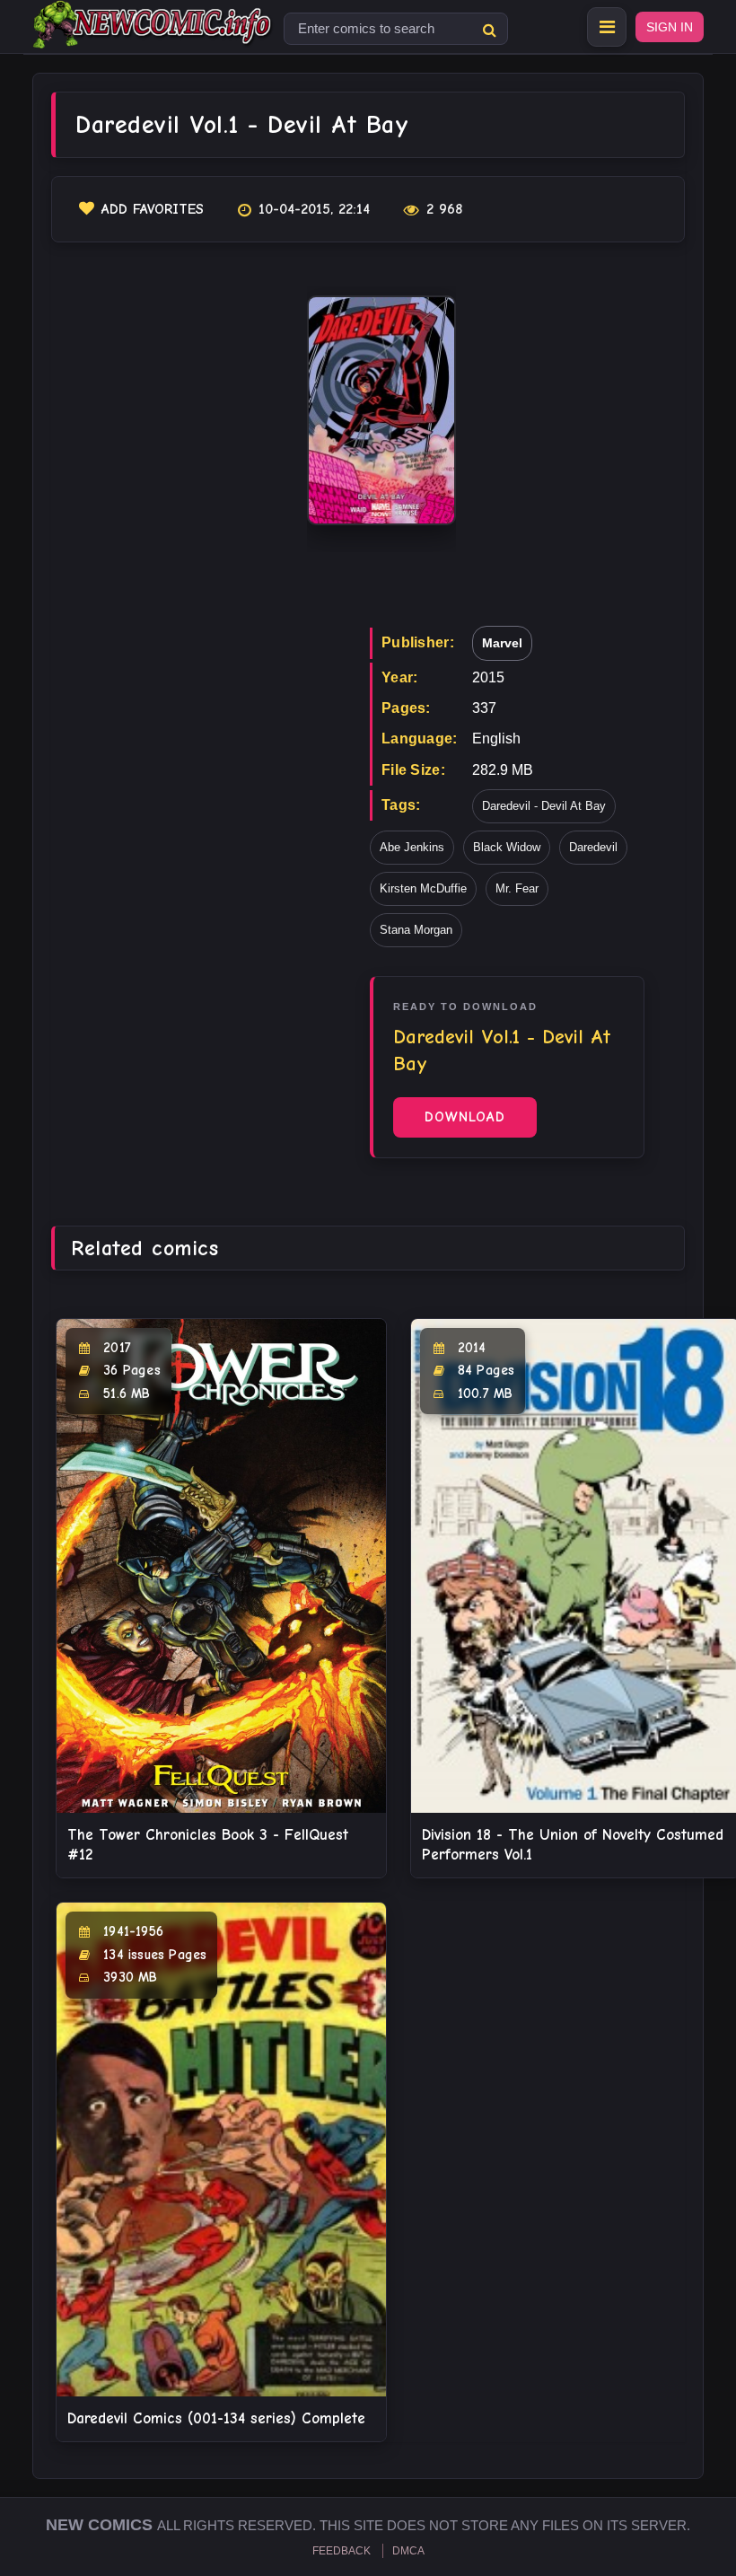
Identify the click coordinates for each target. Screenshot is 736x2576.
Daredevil (593, 847)
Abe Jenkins (412, 847)
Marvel (502, 643)
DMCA (408, 2551)
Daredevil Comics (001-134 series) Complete (216, 2418)
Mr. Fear (517, 888)
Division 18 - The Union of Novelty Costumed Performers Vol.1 (573, 1845)
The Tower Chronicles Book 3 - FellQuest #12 (208, 1845)
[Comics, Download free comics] (153, 36)
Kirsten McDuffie (423, 888)
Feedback (342, 2551)
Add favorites (153, 209)
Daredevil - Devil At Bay (544, 806)
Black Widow (507, 847)
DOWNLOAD (465, 1117)
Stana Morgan (416, 930)
